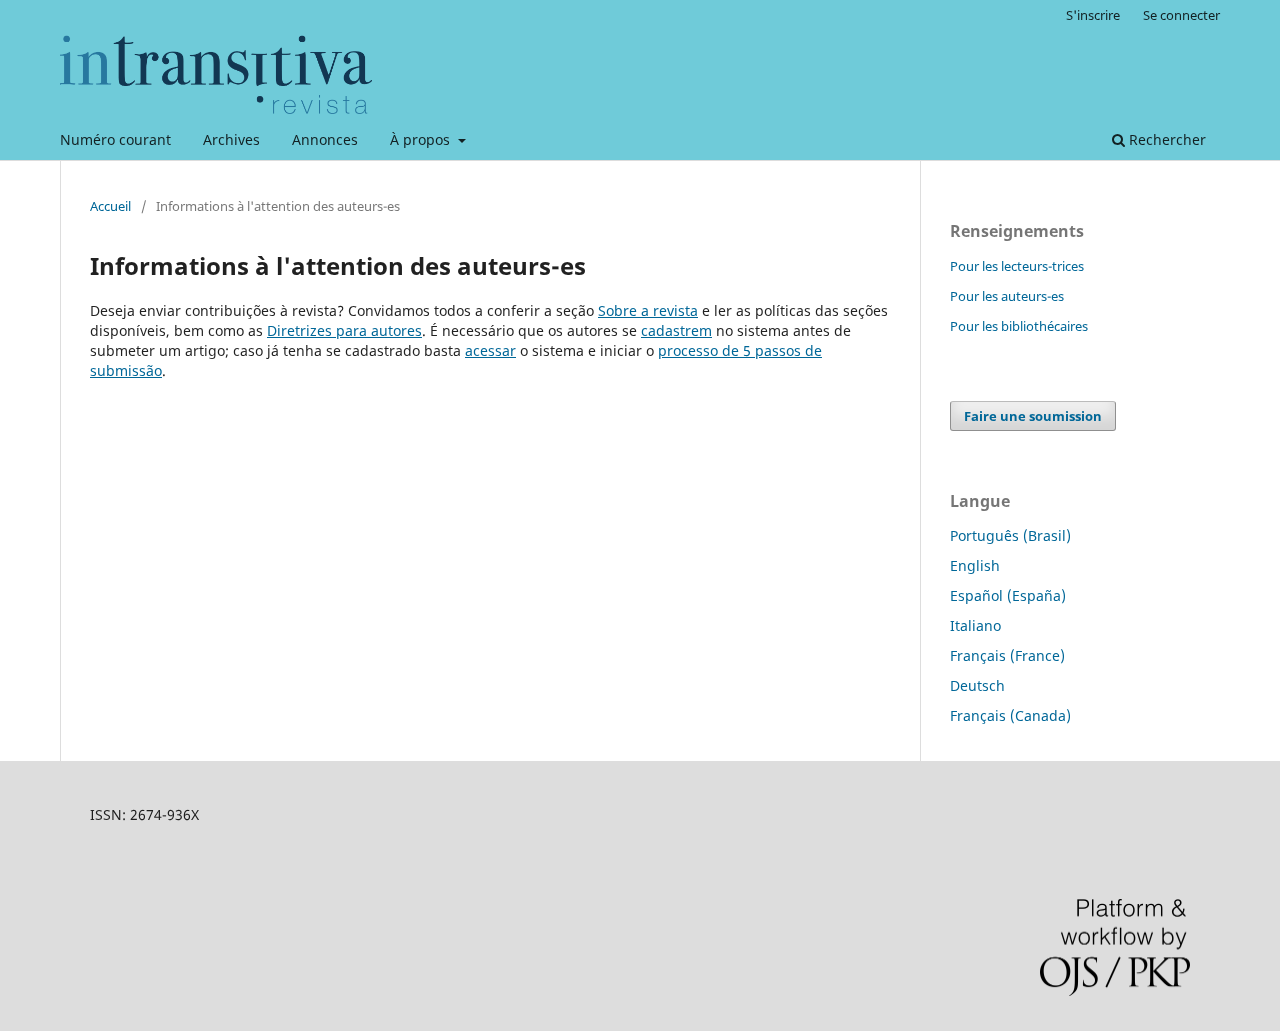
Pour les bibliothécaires (1019, 326)
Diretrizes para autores (344, 330)
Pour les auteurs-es (1007, 296)
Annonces (325, 139)
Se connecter (1181, 15)
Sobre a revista (648, 310)
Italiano (975, 625)
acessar (490, 350)
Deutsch (977, 685)
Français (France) (1007, 655)
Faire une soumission (1033, 416)
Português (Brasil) (1010, 535)
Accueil (110, 206)
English (975, 565)
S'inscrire (1093, 15)
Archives (231, 139)
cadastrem (676, 330)
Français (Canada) (1010, 715)
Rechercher (1165, 139)
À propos (422, 139)
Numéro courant (115, 139)
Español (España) (1008, 595)
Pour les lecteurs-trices (1017, 266)
